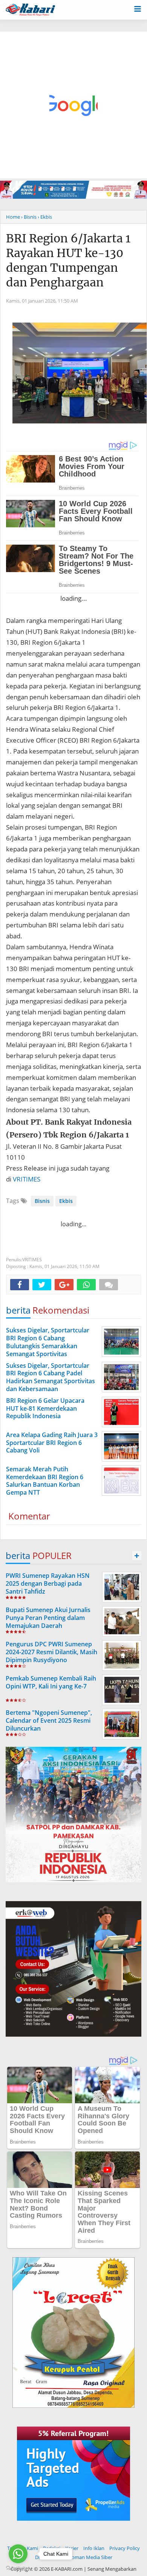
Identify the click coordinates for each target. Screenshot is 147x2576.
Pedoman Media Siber (88, 2557)
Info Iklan (94, 2548)
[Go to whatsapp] (18, 2554)
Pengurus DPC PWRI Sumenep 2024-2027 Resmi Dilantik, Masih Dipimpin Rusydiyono (51, 1652)
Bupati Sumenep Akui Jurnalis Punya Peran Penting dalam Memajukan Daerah (48, 1618)
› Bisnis (29, 217)
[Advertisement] (73, 105)
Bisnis (42, 1201)
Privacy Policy (125, 2548)
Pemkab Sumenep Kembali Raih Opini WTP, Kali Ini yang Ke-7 (51, 1682)
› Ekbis (45, 217)
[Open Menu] (138, 8)
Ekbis (66, 1201)
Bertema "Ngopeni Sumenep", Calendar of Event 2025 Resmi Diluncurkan (49, 1720)
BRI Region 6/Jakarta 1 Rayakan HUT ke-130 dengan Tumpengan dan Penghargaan (68, 260)
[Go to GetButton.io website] (18, 2568)
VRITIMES (27, 1179)
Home (13, 217)
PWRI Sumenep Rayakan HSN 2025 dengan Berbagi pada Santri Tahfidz (48, 1583)
